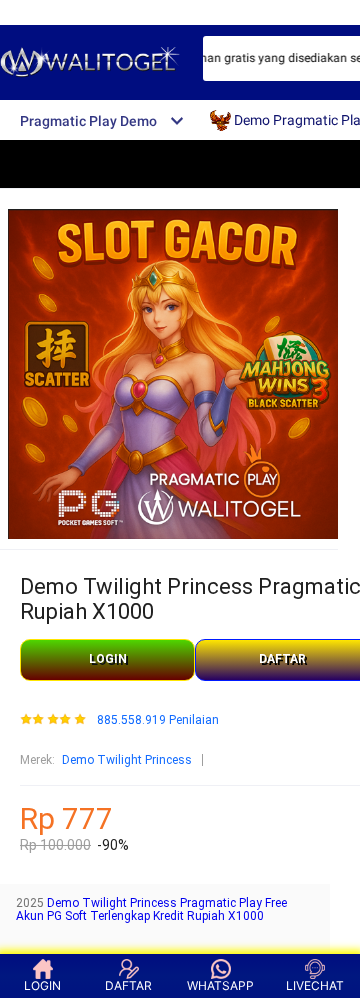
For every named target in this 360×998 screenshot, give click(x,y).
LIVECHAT (315, 985)
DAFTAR (128, 985)
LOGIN (108, 659)
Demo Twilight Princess (127, 760)
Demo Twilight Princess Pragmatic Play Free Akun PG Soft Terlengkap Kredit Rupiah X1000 (151, 910)
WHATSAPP (220, 985)
